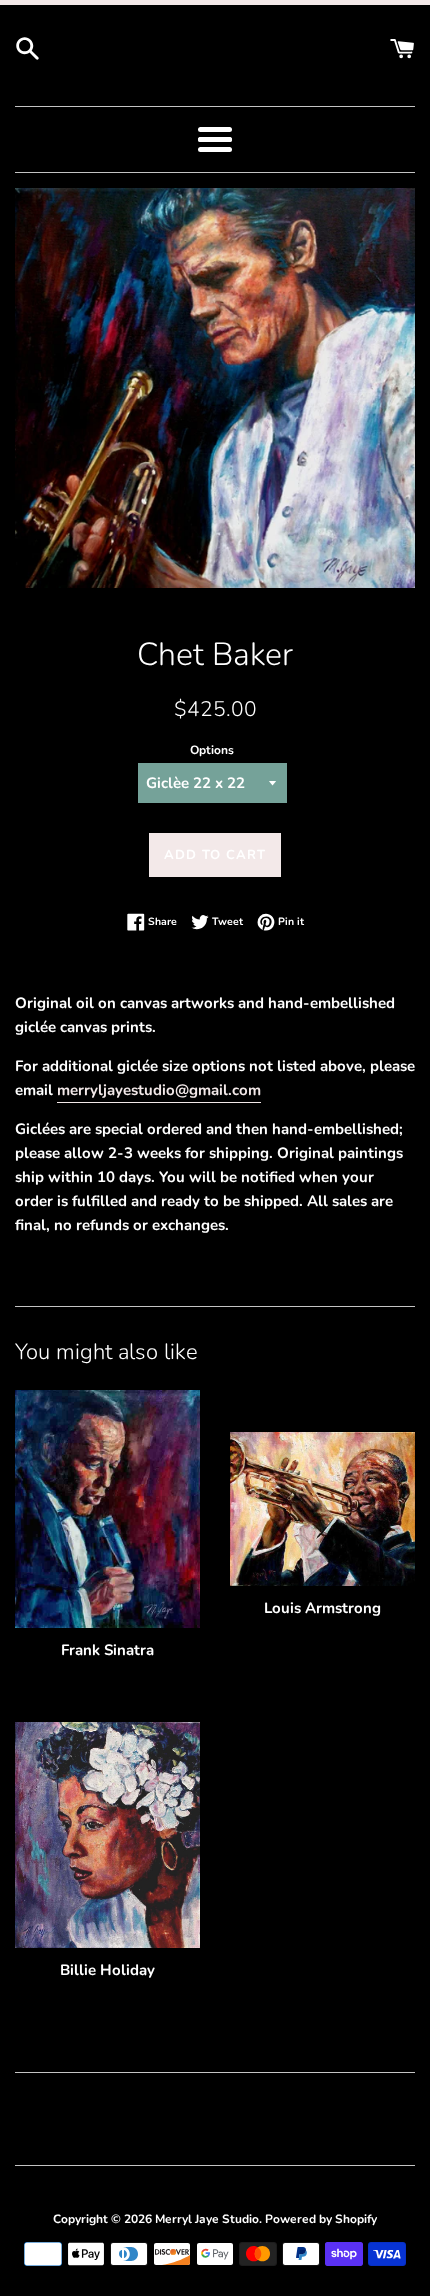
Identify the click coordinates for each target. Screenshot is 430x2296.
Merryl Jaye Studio (207, 2219)
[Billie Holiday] (107, 1835)
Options (212, 750)
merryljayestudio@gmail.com (159, 1090)
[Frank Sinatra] (107, 1509)
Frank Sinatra (107, 1650)
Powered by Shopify (321, 2219)
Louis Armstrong (322, 1608)
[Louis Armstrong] (322, 1509)
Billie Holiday (107, 1970)
